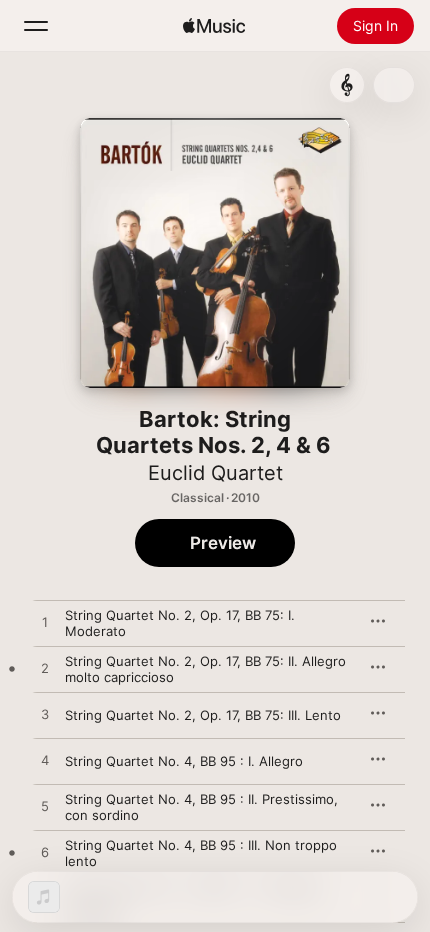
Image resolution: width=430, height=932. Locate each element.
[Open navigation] (36, 26)
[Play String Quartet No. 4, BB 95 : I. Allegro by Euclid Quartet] (45, 761)
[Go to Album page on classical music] (347, 85)
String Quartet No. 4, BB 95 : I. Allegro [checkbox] (184, 761)
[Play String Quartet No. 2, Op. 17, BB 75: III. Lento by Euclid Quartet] (45, 715)
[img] (214, 26)
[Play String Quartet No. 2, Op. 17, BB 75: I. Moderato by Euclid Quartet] (45, 623)
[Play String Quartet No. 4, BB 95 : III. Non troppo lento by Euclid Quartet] (45, 853)
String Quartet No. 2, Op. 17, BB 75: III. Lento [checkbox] (203, 715)
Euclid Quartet (215, 473)
